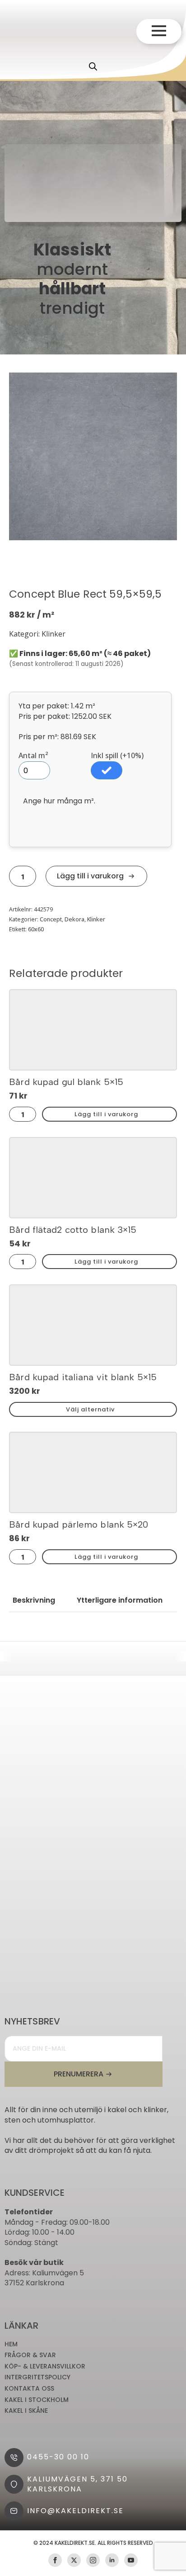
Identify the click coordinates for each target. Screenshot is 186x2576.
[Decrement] (14, 876)
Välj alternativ (90, 1409)
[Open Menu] (159, 31)
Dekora (74, 919)
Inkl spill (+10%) (117, 755)
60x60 (36, 929)
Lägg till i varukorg (90, 876)
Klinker (96, 919)
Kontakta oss (29, 2389)
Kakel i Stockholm (37, 2400)
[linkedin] (112, 2560)
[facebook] (55, 2560)
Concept (51, 919)
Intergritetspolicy (37, 2377)
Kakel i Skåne (26, 2411)
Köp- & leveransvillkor (45, 2366)
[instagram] (93, 2560)
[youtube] (131, 2560)
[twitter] (74, 2560)
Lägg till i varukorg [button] (106, 1114)
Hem (11, 2344)
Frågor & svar (30, 2355)
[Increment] (32, 876)
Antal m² (33, 755)
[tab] (34, 1600)
